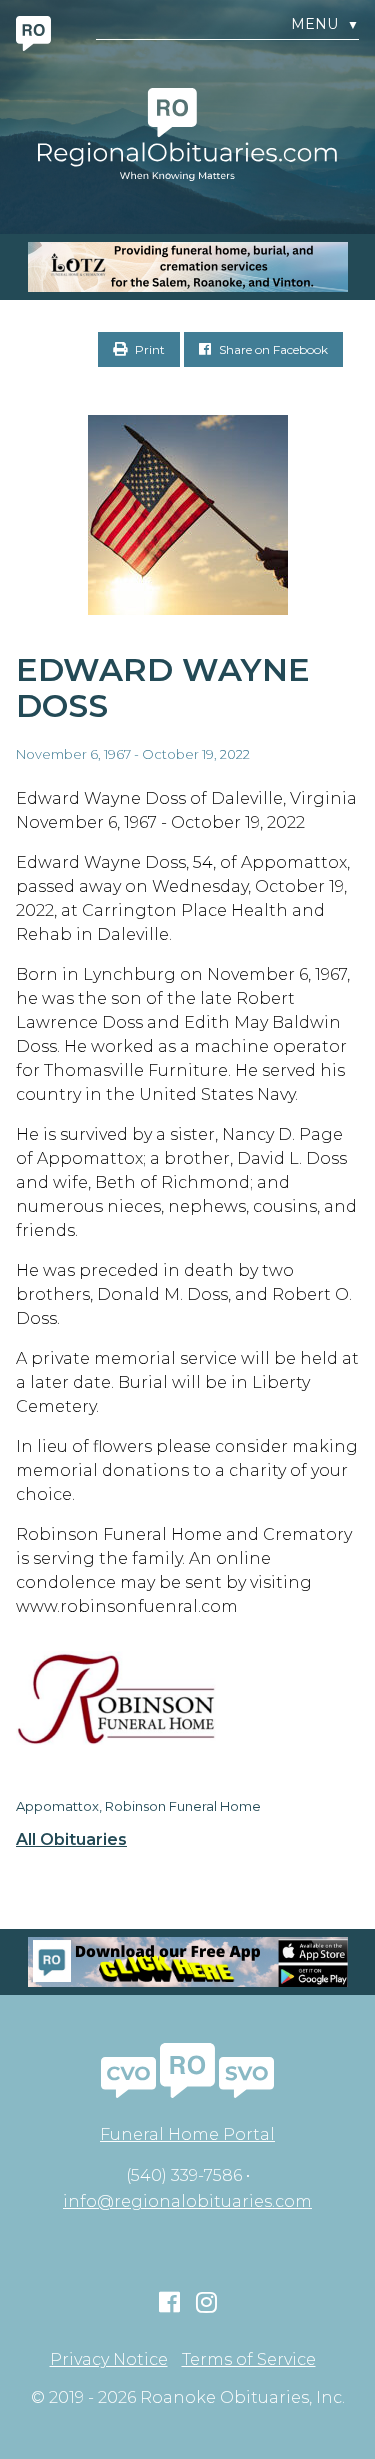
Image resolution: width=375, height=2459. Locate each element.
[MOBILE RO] (187, 267)
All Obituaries (71, 1840)
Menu (325, 24)
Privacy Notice (109, 2360)
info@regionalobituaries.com (187, 2201)
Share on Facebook (272, 349)
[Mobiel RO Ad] (187, 1962)
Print (148, 349)
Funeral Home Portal (187, 2134)
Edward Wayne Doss (163, 688)
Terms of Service (249, 2360)
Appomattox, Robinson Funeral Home (138, 1806)
